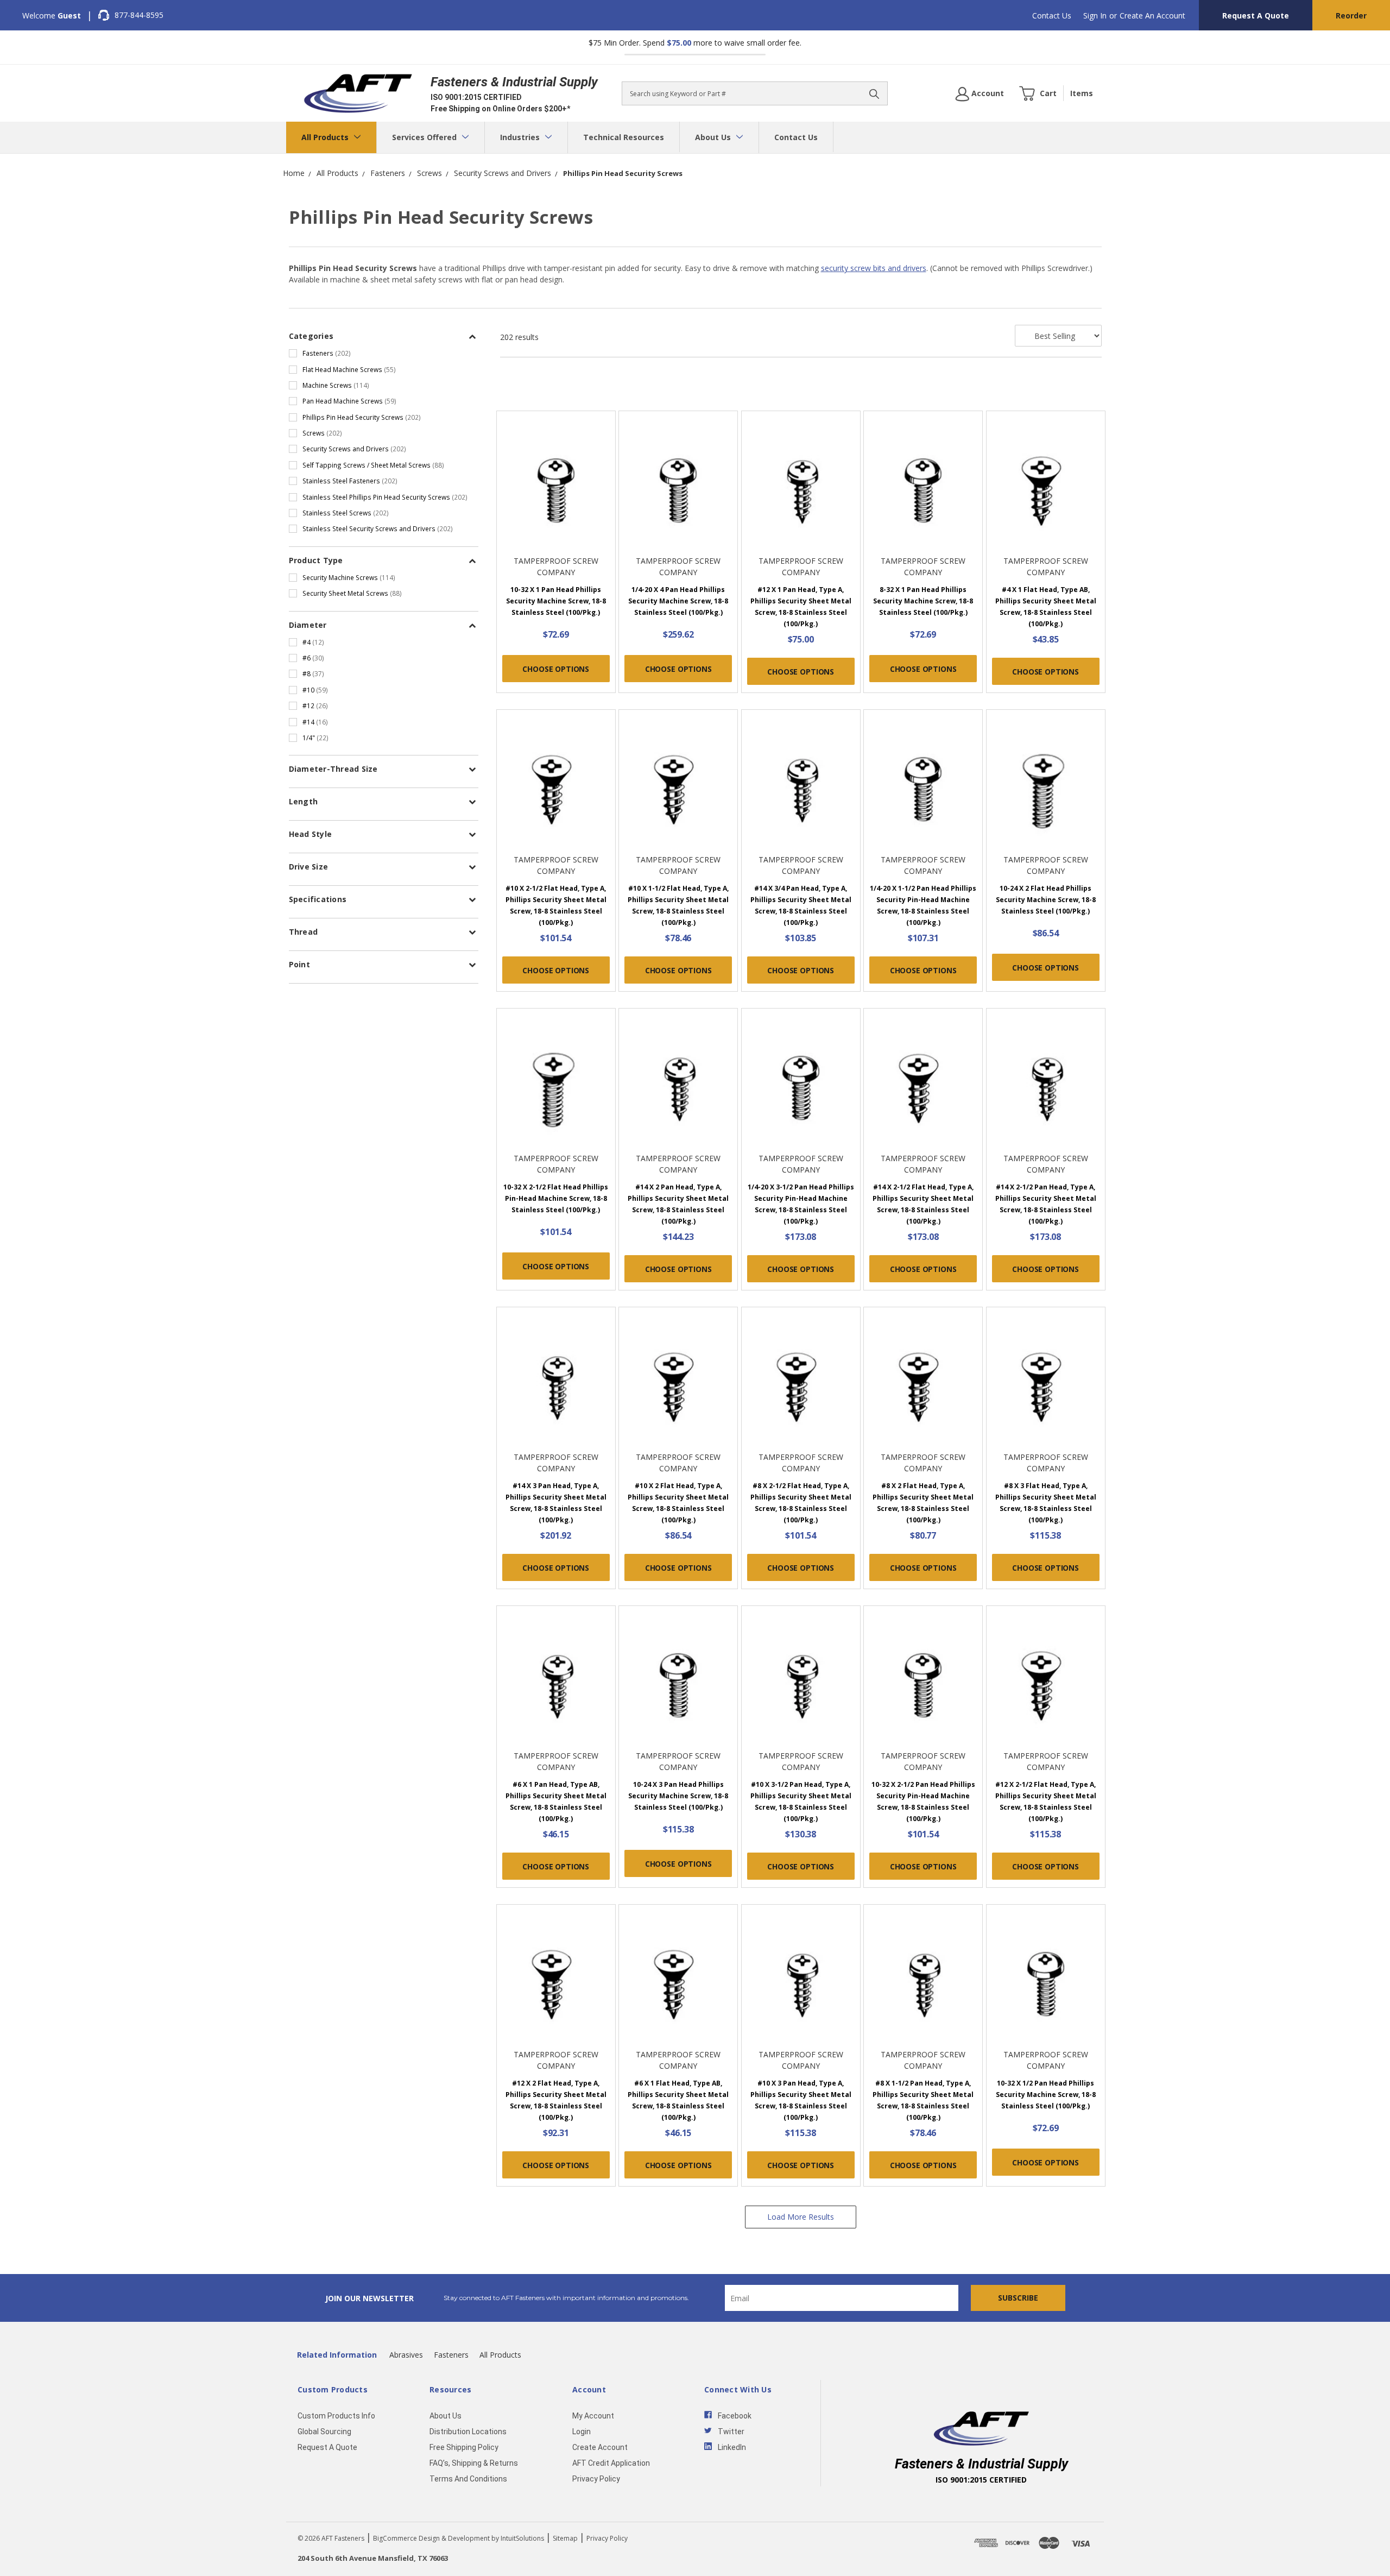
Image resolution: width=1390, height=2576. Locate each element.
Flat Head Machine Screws (349, 369)
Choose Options (556, 669)
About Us (714, 137)
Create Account (600, 2447)
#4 (313, 642)
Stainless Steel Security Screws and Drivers (378, 528)
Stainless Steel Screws (346, 513)
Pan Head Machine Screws (349, 401)
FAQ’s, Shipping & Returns (474, 2463)
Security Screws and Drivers (354, 449)
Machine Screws (336, 385)
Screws (322, 433)
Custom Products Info (336, 2416)
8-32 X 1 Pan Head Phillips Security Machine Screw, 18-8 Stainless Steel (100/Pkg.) (923, 601)
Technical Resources (624, 137)
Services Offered (425, 137)
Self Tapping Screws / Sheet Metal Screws (373, 465)
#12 (315, 706)
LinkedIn (732, 2447)
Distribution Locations (468, 2432)
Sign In (1095, 15)
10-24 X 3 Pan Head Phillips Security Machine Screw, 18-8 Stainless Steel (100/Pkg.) (678, 1796)
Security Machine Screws (349, 577)
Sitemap (565, 2538)
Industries (521, 137)
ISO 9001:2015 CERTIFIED (476, 97)
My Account (593, 2416)
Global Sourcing (324, 2432)
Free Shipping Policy (464, 2447)
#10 (315, 690)
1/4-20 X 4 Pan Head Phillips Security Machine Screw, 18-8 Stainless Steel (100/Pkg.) (678, 601)
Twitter (731, 2432)
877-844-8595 (139, 15)
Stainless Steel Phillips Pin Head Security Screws (385, 497)
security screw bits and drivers (874, 268)
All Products (326, 137)
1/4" (315, 738)
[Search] (874, 93)
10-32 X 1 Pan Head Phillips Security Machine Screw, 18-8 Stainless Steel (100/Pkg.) (556, 601)
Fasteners (327, 353)
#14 (315, 722)
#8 (313, 673)
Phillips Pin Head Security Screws (362, 417)
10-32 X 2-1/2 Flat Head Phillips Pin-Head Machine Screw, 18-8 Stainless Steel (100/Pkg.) (556, 1198)
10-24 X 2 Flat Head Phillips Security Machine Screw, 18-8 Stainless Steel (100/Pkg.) (1046, 900)
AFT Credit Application (611, 2463)
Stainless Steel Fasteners (350, 481)
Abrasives (406, 2355)
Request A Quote (1256, 15)
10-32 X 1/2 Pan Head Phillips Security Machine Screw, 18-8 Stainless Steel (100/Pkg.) (1046, 2095)
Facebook (735, 2416)
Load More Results (801, 2217)
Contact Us (1052, 15)
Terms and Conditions (468, 2479)
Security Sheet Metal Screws (352, 593)
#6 (313, 658)
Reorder (1351, 15)
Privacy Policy (596, 2479)
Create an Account (1152, 15)
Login (582, 2432)
